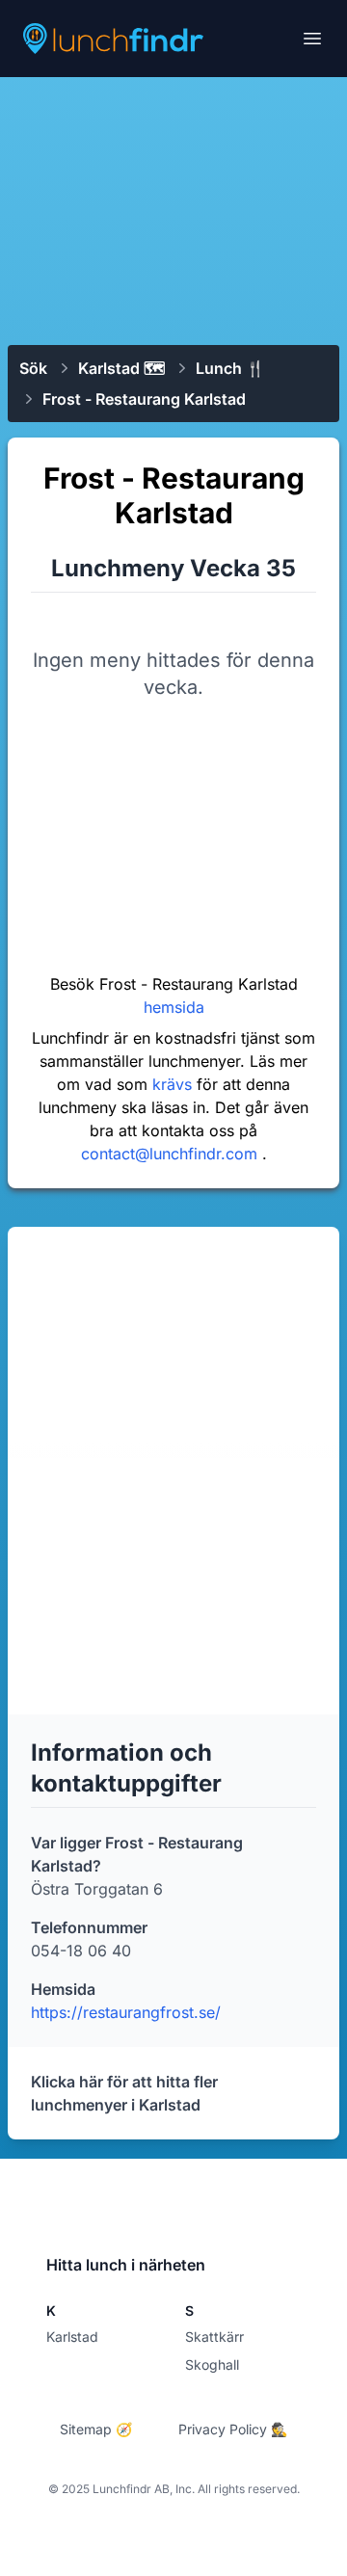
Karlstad (72, 2337)
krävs (174, 1084)
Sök (33, 368)
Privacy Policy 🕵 (233, 2429)
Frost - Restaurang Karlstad (144, 399)
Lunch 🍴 (230, 368)
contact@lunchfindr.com (172, 1154)
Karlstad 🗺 (121, 368)
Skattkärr (214, 2337)
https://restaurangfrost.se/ (126, 2012)
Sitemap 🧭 (96, 2429)
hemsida (174, 1007)
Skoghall (212, 2364)
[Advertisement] (173, 209)
